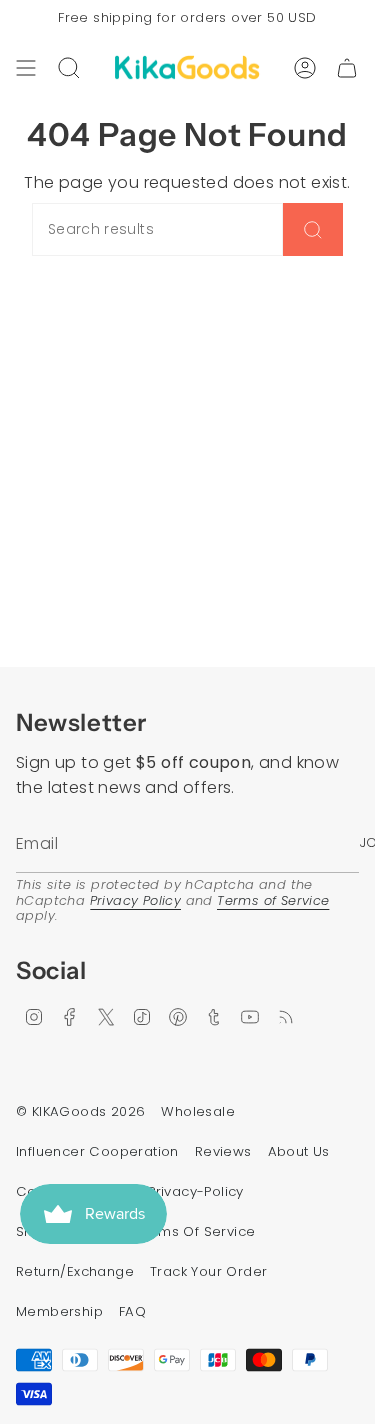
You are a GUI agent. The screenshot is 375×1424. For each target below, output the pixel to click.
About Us (299, 1151)
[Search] (313, 229)
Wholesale (198, 1111)
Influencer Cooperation (97, 1151)
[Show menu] (26, 68)
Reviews (223, 1151)
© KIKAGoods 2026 (80, 1111)
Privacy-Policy (196, 1191)
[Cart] (347, 68)
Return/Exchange (75, 1271)
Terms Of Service (195, 1231)
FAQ (132, 1311)
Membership (59, 1311)
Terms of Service (273, 900)
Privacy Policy (136, 900)
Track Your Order (208, 1271)
